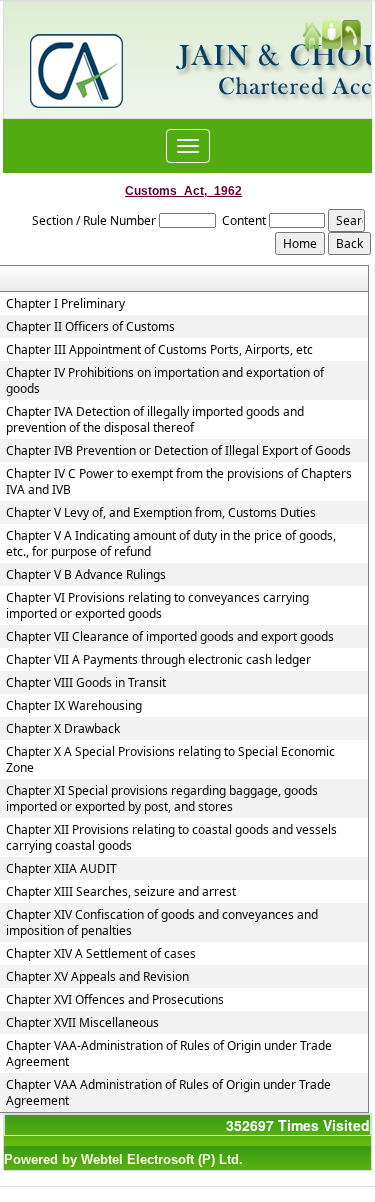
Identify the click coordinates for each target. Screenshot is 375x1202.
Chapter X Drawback (63, 729)
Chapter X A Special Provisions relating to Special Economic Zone (170, 760)
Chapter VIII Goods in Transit (86, 683)
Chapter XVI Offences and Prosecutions (115, 1000)
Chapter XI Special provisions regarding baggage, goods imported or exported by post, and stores (162, 799)
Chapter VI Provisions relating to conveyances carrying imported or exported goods (157, 606)
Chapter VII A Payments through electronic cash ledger (158, 660)
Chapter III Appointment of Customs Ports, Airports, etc (159, 350)
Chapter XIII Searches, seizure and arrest (121, 892)
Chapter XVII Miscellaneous (82, 1023)
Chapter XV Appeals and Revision (97, 977)
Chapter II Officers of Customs (90, 327)
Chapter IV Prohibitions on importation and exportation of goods (165, 381)
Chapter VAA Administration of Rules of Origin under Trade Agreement (168, 1093)
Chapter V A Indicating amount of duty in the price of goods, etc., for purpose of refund (171, 544)
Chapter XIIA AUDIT (61, 869)
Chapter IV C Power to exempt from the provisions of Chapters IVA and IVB (179, 482)
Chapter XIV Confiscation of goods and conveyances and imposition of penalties (162, 923)
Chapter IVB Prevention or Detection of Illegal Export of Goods (178, 451)
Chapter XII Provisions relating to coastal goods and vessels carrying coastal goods (171, 838)
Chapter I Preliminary (65, 304)
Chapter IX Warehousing (74, 706)
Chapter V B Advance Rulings (86, 575)
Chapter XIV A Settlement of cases (101, 954)
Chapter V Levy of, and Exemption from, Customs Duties (161, 513)
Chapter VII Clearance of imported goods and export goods (170, 637)
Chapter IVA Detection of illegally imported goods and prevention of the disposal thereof (155, 420)
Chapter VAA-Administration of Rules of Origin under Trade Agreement (169, 1054)
